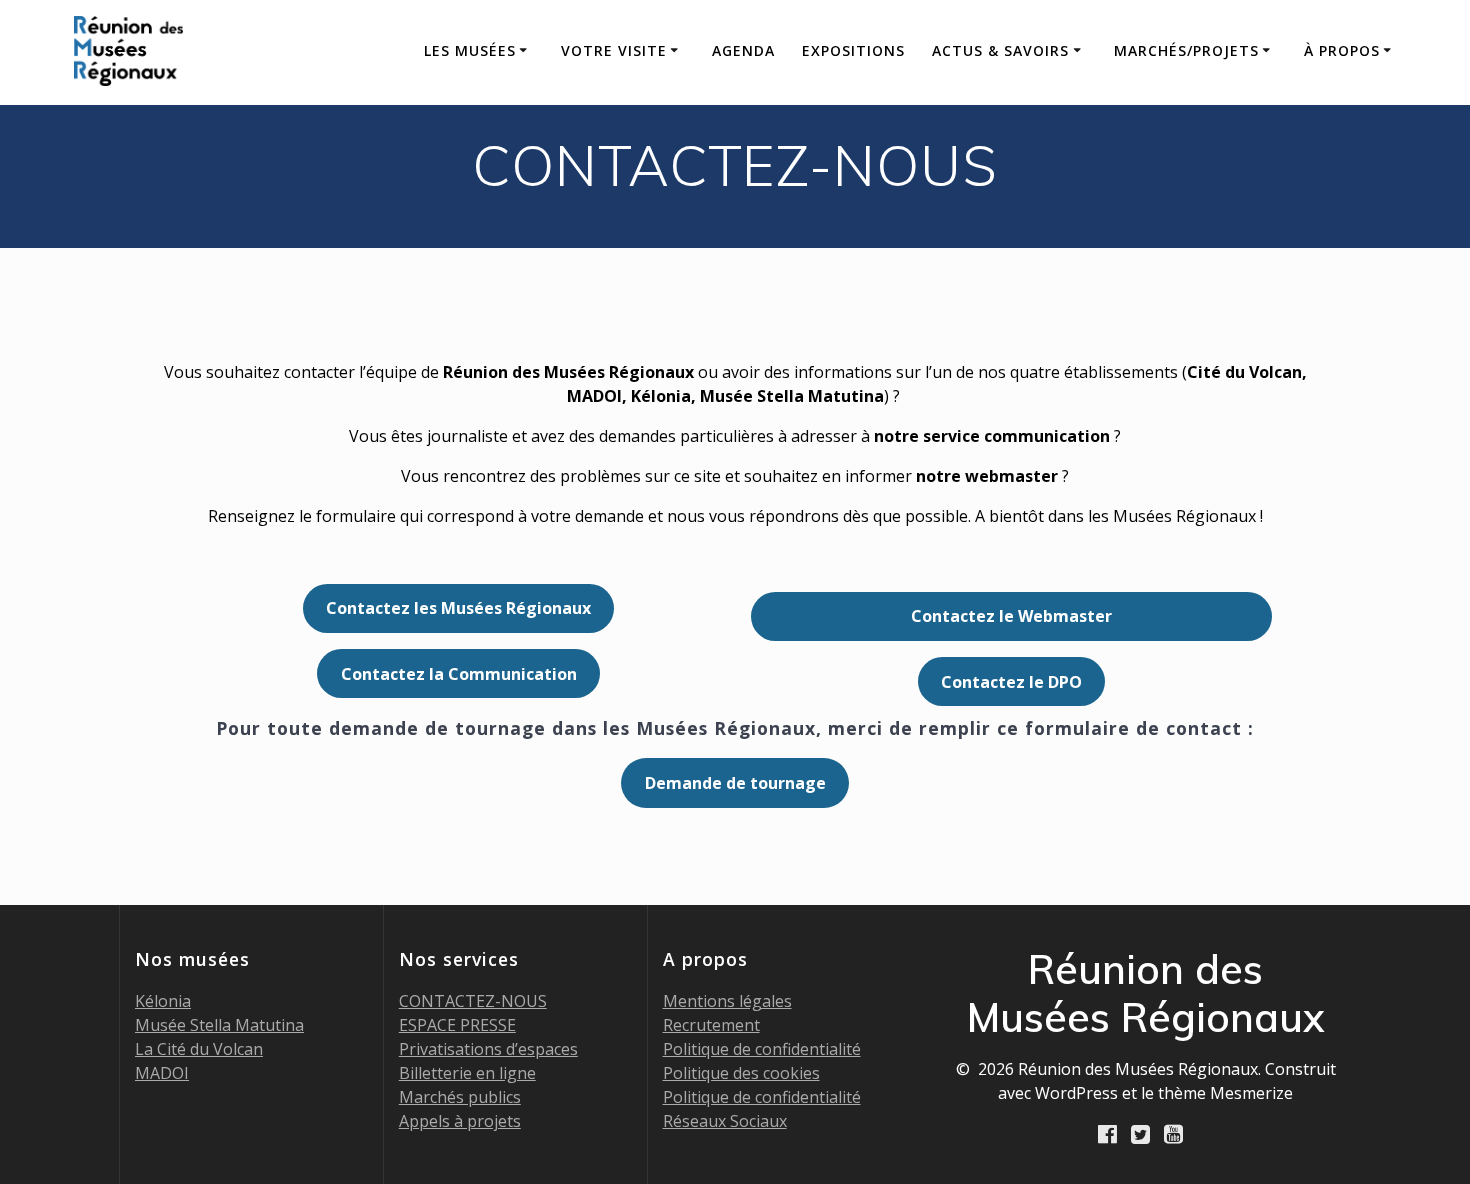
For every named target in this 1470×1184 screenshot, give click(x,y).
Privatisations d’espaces (488, 1049)
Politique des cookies (741, 1073)
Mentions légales (727, 1001)
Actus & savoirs (1000, 50)
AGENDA (743, 50)
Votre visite (614, 50)
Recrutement (711, 1025)
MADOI (162, 1073)
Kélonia (163, 1001)
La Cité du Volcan (199, 1049)
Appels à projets (460, 1121)
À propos (1342, 50)
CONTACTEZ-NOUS (473, 1001)
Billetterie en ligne (467, 1073)
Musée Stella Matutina (219, 1025)
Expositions (853, 50)
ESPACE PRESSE (457, 1025)
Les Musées (470, 50)
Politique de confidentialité (762, 1049)
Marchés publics (460, 1097)
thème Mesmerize (1225, 1093)
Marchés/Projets (1186, 50)
